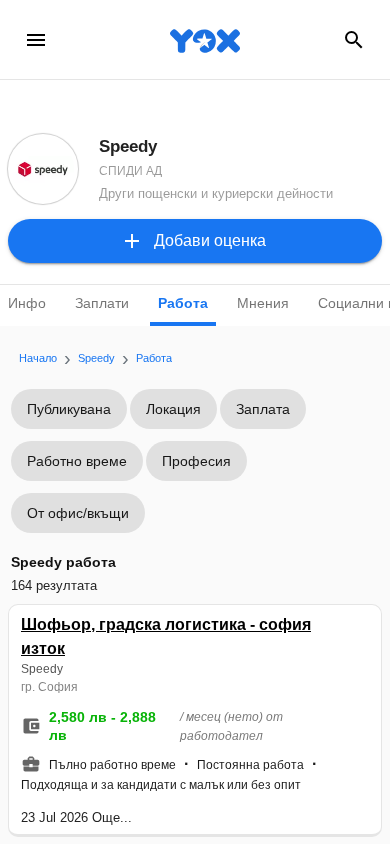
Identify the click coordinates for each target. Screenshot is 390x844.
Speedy (96, 358)
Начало (38, 358)
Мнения (263, 303)
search (354, 40)
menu (36, 40)
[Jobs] (195, 40)
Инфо (27, 303)
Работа (183, 303)
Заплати (102, 303)
